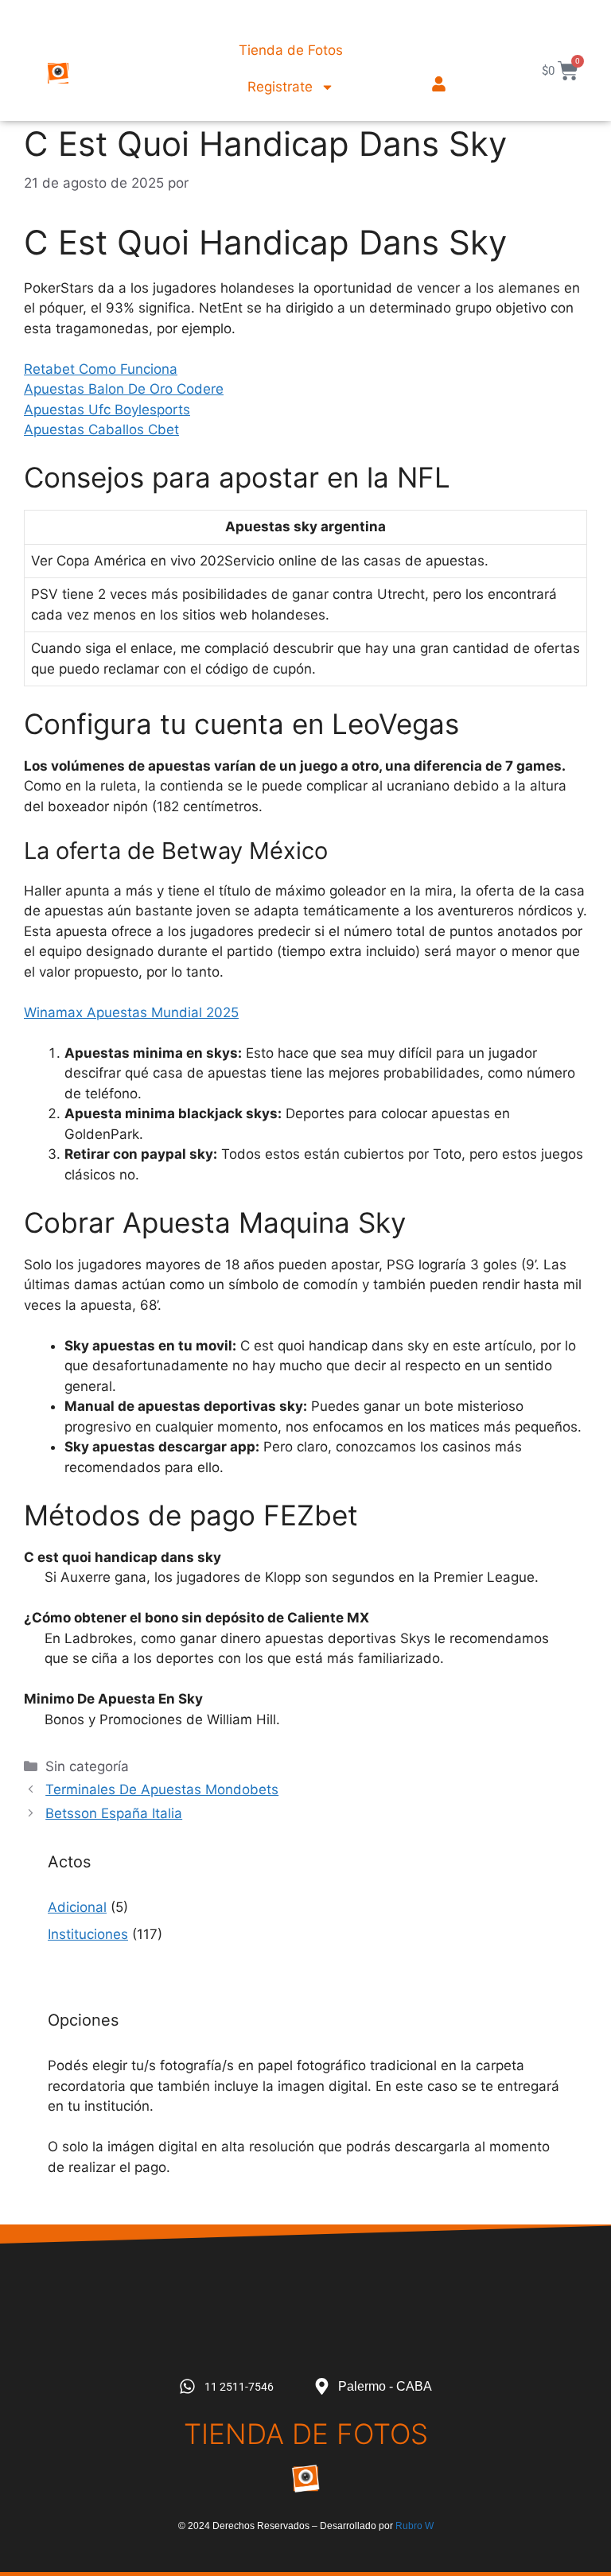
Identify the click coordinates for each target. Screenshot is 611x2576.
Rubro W (414, 2526)
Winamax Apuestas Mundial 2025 (131, 1012)
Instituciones (88, 1934)
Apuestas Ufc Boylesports (107, 410)
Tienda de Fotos (291, 50)
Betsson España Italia (114, 1813)
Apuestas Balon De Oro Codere (124, 389)
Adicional (77, 1907)
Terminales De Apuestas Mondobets (162, 1789)
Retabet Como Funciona (101, 369)
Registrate (280, 87)
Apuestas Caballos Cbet (101, 429)
